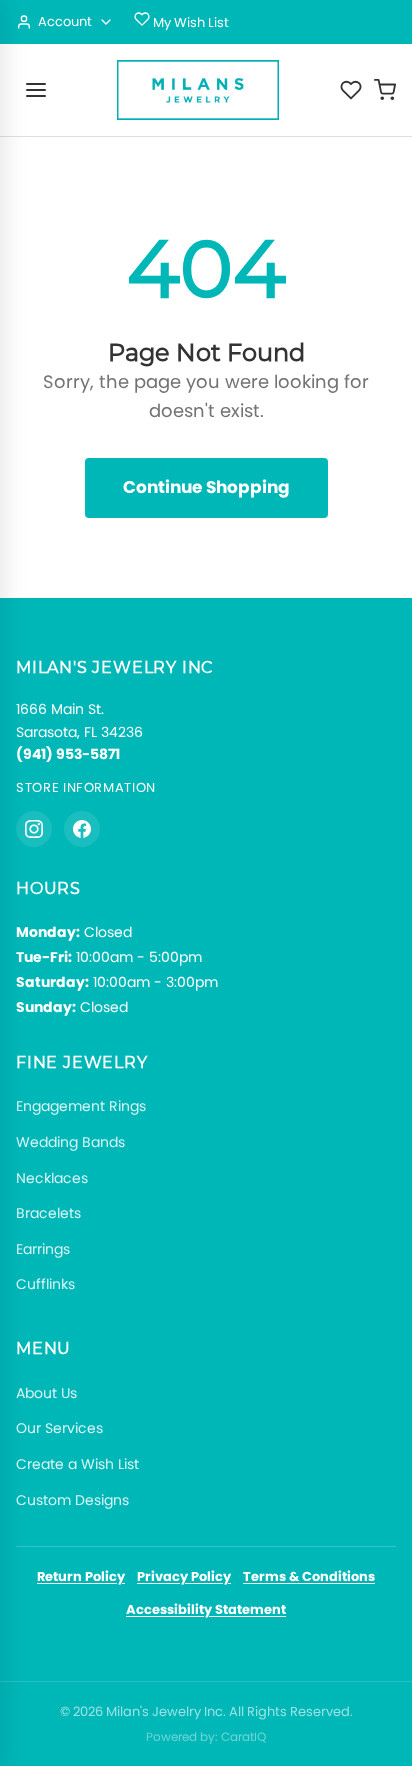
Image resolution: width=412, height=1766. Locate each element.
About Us (46, 1393)
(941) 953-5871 (68, 754)
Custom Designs (72, 1500)
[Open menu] (36, 90)
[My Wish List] (351, 90)
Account (65, 21)
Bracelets (48, 1213)
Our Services (59, 1428)
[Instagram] (34, 829)
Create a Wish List (77, 1464)
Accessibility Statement (206, 1609)
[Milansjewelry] (198, 90)
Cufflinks (45, 1284)
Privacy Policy (184, 1576)
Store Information (86, 787)
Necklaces (52, 1178)
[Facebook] (82, 829)
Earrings (43, 1249)
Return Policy (81, 1576)
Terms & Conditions (309, 1576)
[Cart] (385, 90)
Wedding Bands (70, 1142)
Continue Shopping (206, 487)
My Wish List (189, 22)
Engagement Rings (81, 1106)
